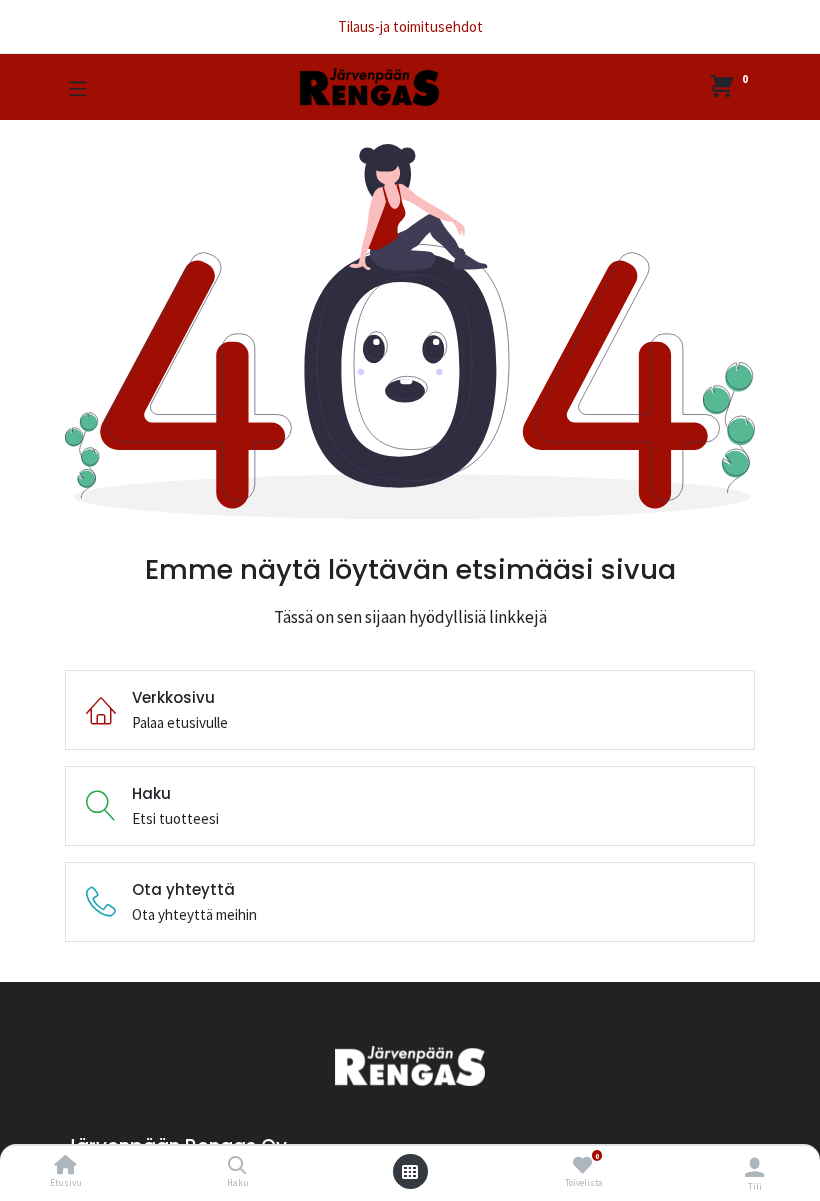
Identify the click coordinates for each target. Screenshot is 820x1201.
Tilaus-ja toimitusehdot (410, 26)
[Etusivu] (66, 1166)
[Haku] (237, 1166)
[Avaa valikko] (410, 1172)
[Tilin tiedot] (754, 1167)
